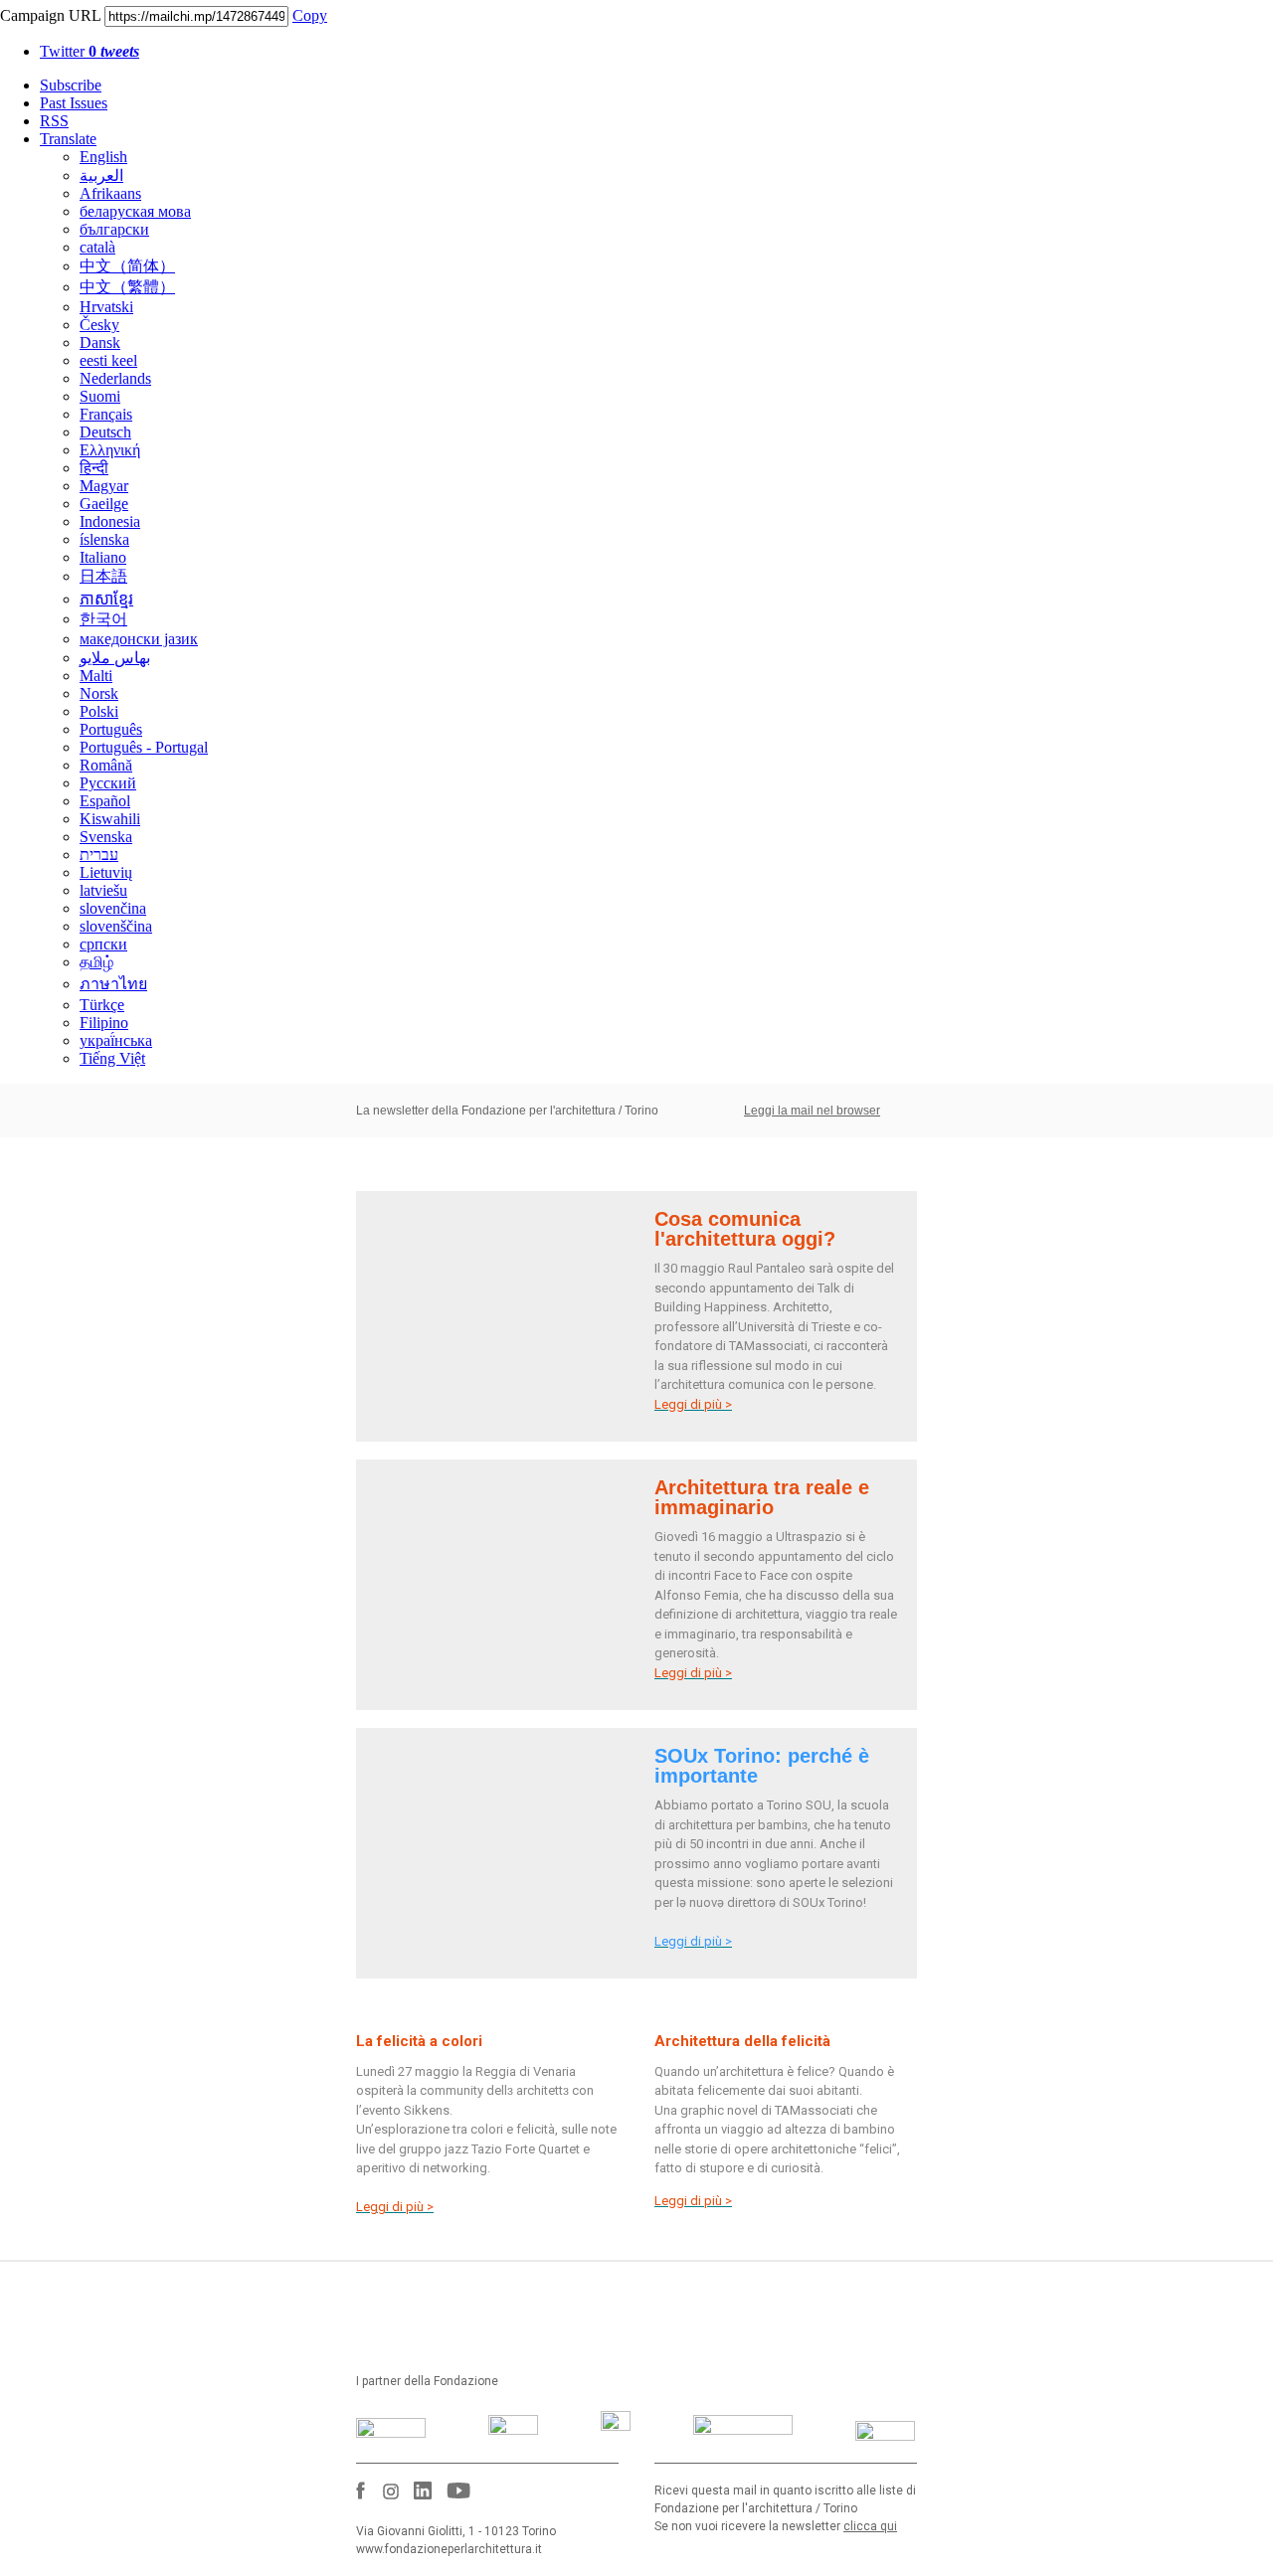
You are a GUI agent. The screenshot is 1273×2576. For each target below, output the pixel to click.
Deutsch (105, 432)
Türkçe (102, 1005)
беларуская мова (135, 211)
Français (106, 414)
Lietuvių (106, 872)
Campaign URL (50, 15)
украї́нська (116, 1040)
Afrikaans (110, 193)
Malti (96, 676)
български (114, 229)
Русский (108, 783)
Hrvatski (106, 307)
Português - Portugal (144, 747)
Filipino (104, 1023)
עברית (99, 855)
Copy (310, 15)
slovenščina (116, 926)
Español (105, 801)
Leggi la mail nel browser (812, 1111)
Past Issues (74, 103)
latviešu (103, 890)
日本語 (103, 576)
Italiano (103, 557)
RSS (54, 121)
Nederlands (115, 378)
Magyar (104, 486)
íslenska (104, 539)
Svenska (106, 837)
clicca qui (870, 2526)
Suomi (100, 396)
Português (111, 729)
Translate (68, 139)
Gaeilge (104, 504)
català (97, 247)
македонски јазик (139, 639)
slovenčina (113, 908)
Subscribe (71, 85)
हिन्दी (94, 468)
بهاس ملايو (115, 658)
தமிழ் (96, 962)
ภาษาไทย (113, 984)
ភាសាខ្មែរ (106, 599)
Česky (99, 325)
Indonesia (110, 521)
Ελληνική (110, 450)
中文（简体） (127, 266)
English (103, 157)
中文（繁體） (127, 287)
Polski (99, 711)
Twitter (90, 51)
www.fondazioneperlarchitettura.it (449, 2549)
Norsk (99, 693)
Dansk (100, 343)
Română (106, 765)
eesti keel (108, 360)
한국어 (103, 619)
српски (103, 944)
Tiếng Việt (112, 1058)
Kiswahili (110, 819)
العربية (101, 175)
